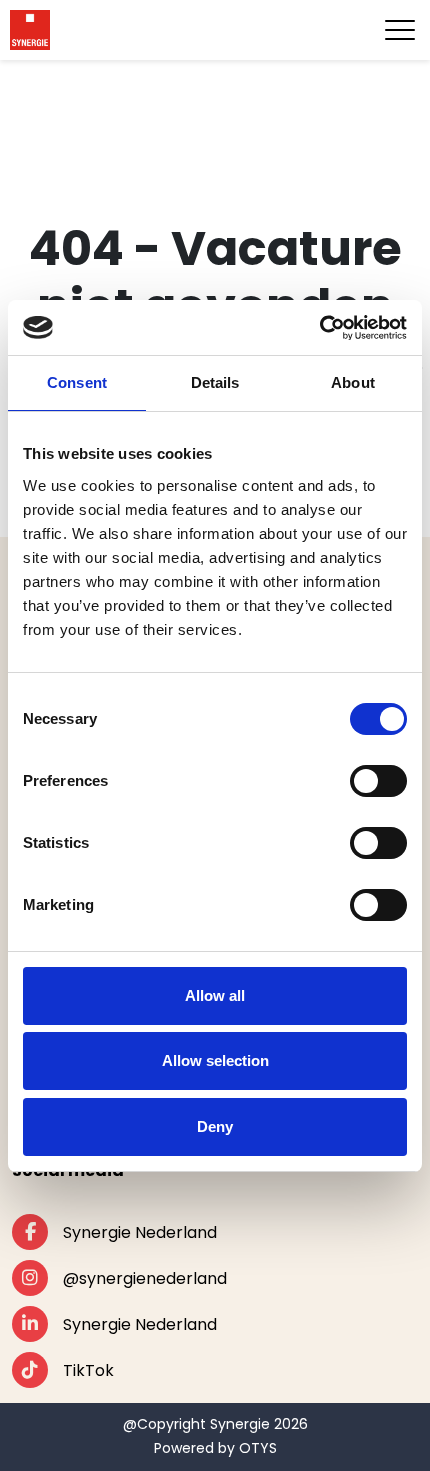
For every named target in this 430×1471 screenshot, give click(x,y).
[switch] (378, 781)
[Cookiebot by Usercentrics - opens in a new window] (319, 328)
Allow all (215, 995)
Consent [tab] (77, 382)
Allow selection (215, 1060)
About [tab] (353, 382)
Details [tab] (215, 382)
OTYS (258, 1448)
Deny (215, 1126)
